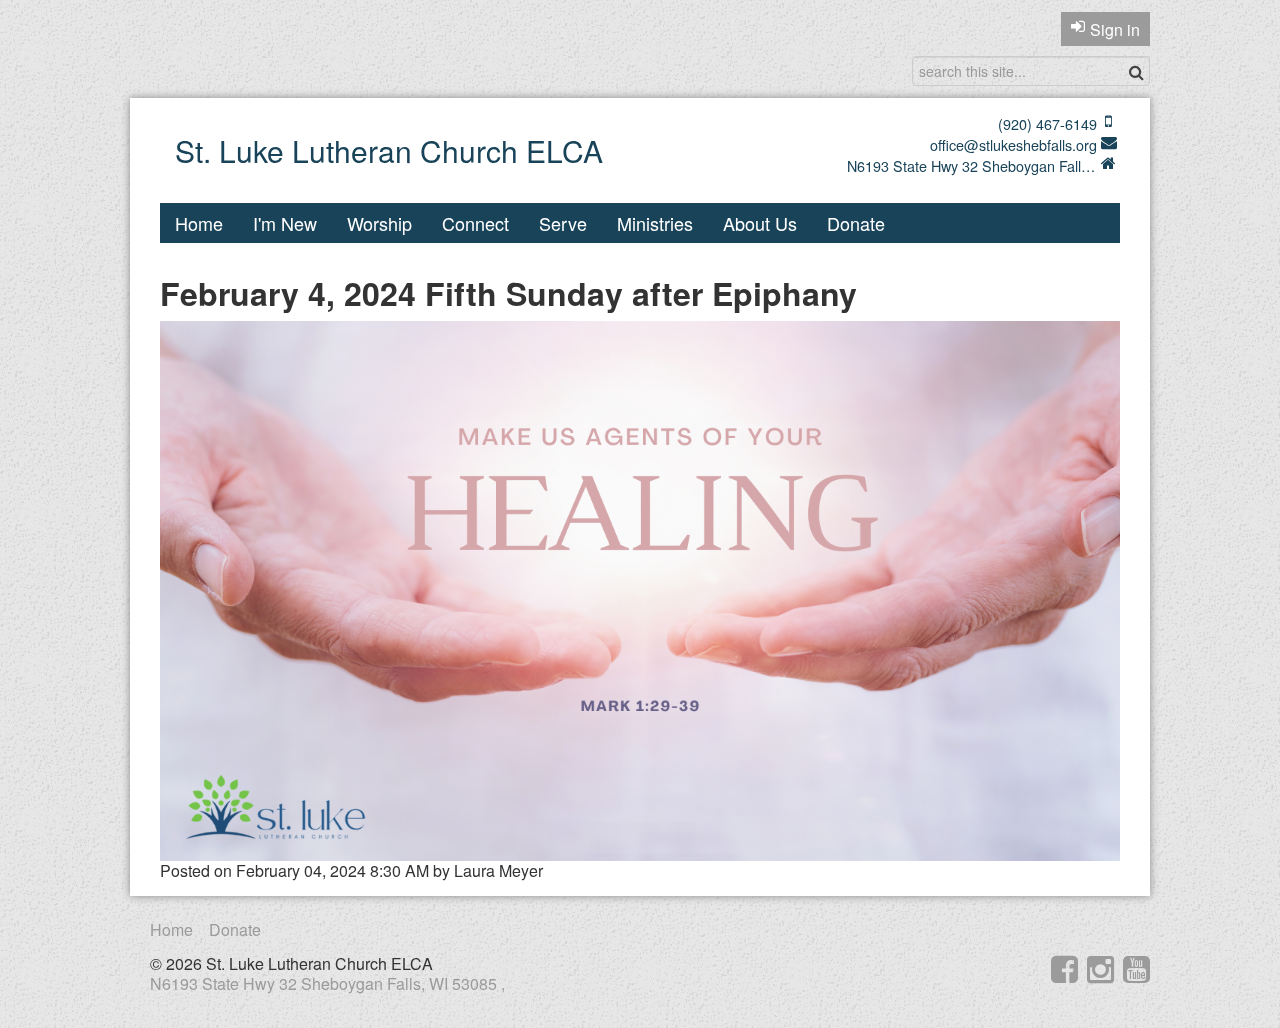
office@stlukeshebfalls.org (1013, 145)
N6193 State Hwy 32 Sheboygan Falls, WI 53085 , (972, 166)
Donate (856, 223)
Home (199, 223)
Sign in (1115, 29)
